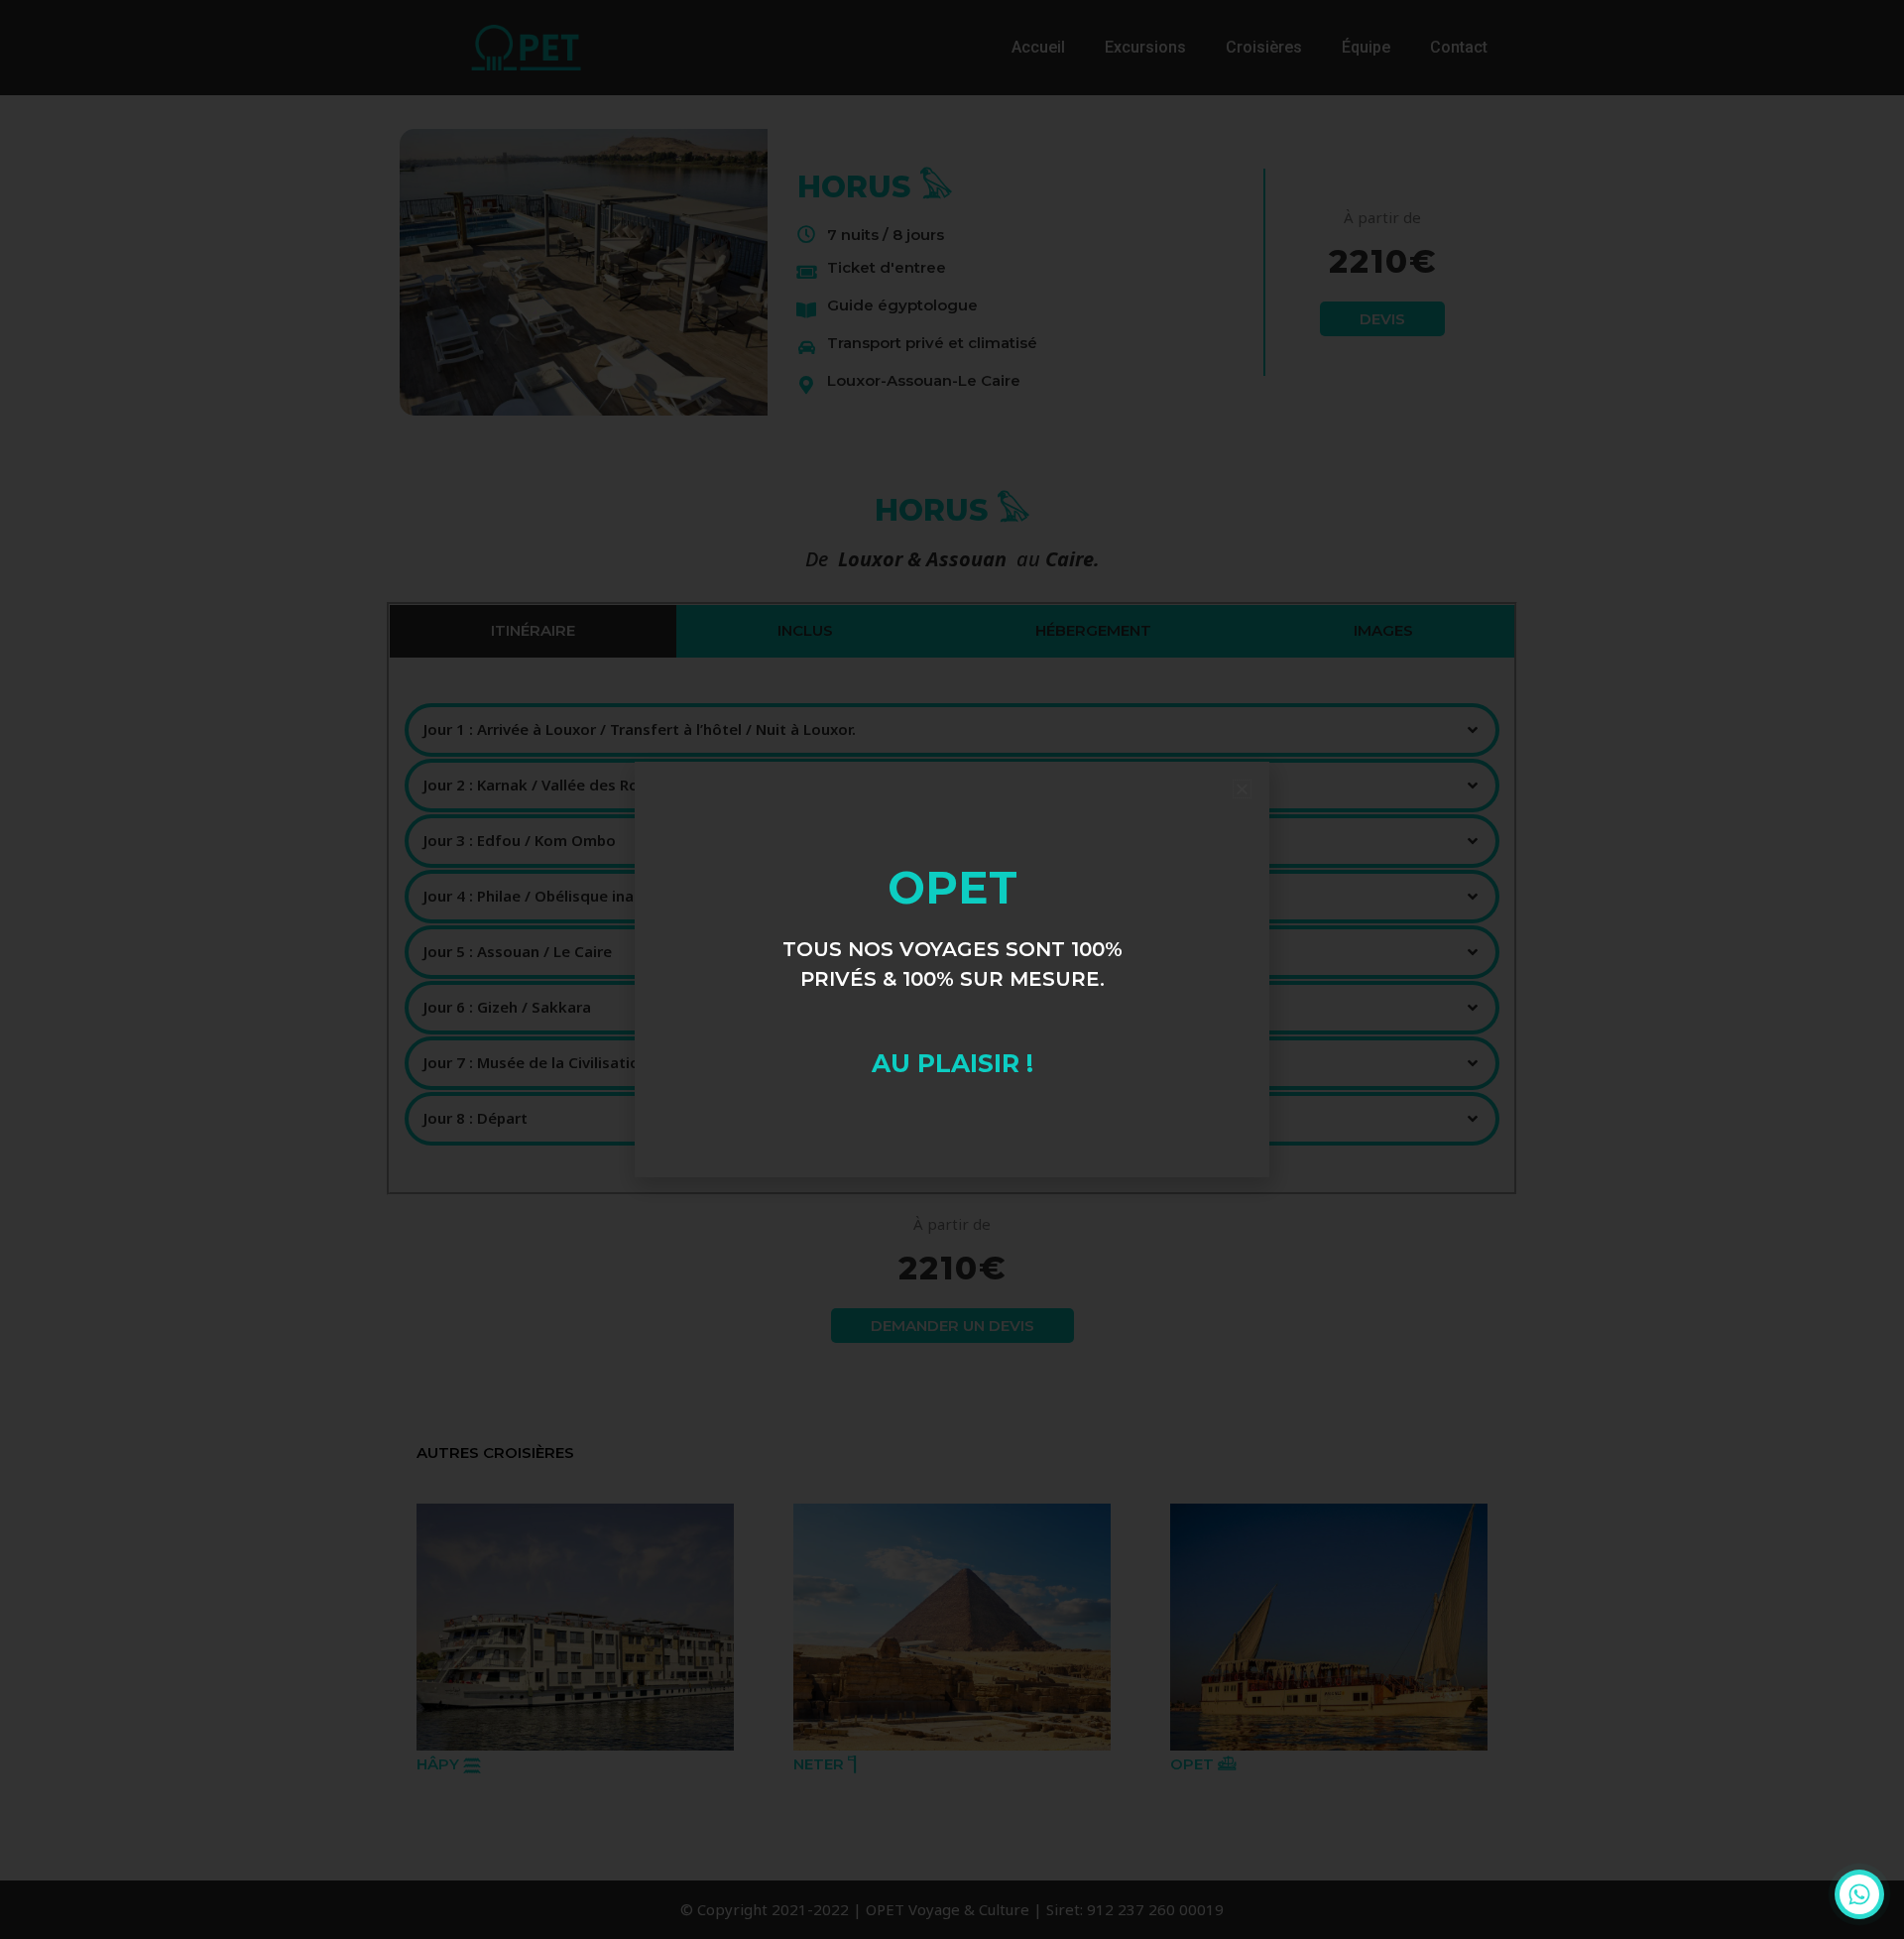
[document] (952, 969)
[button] (1242, 789)
